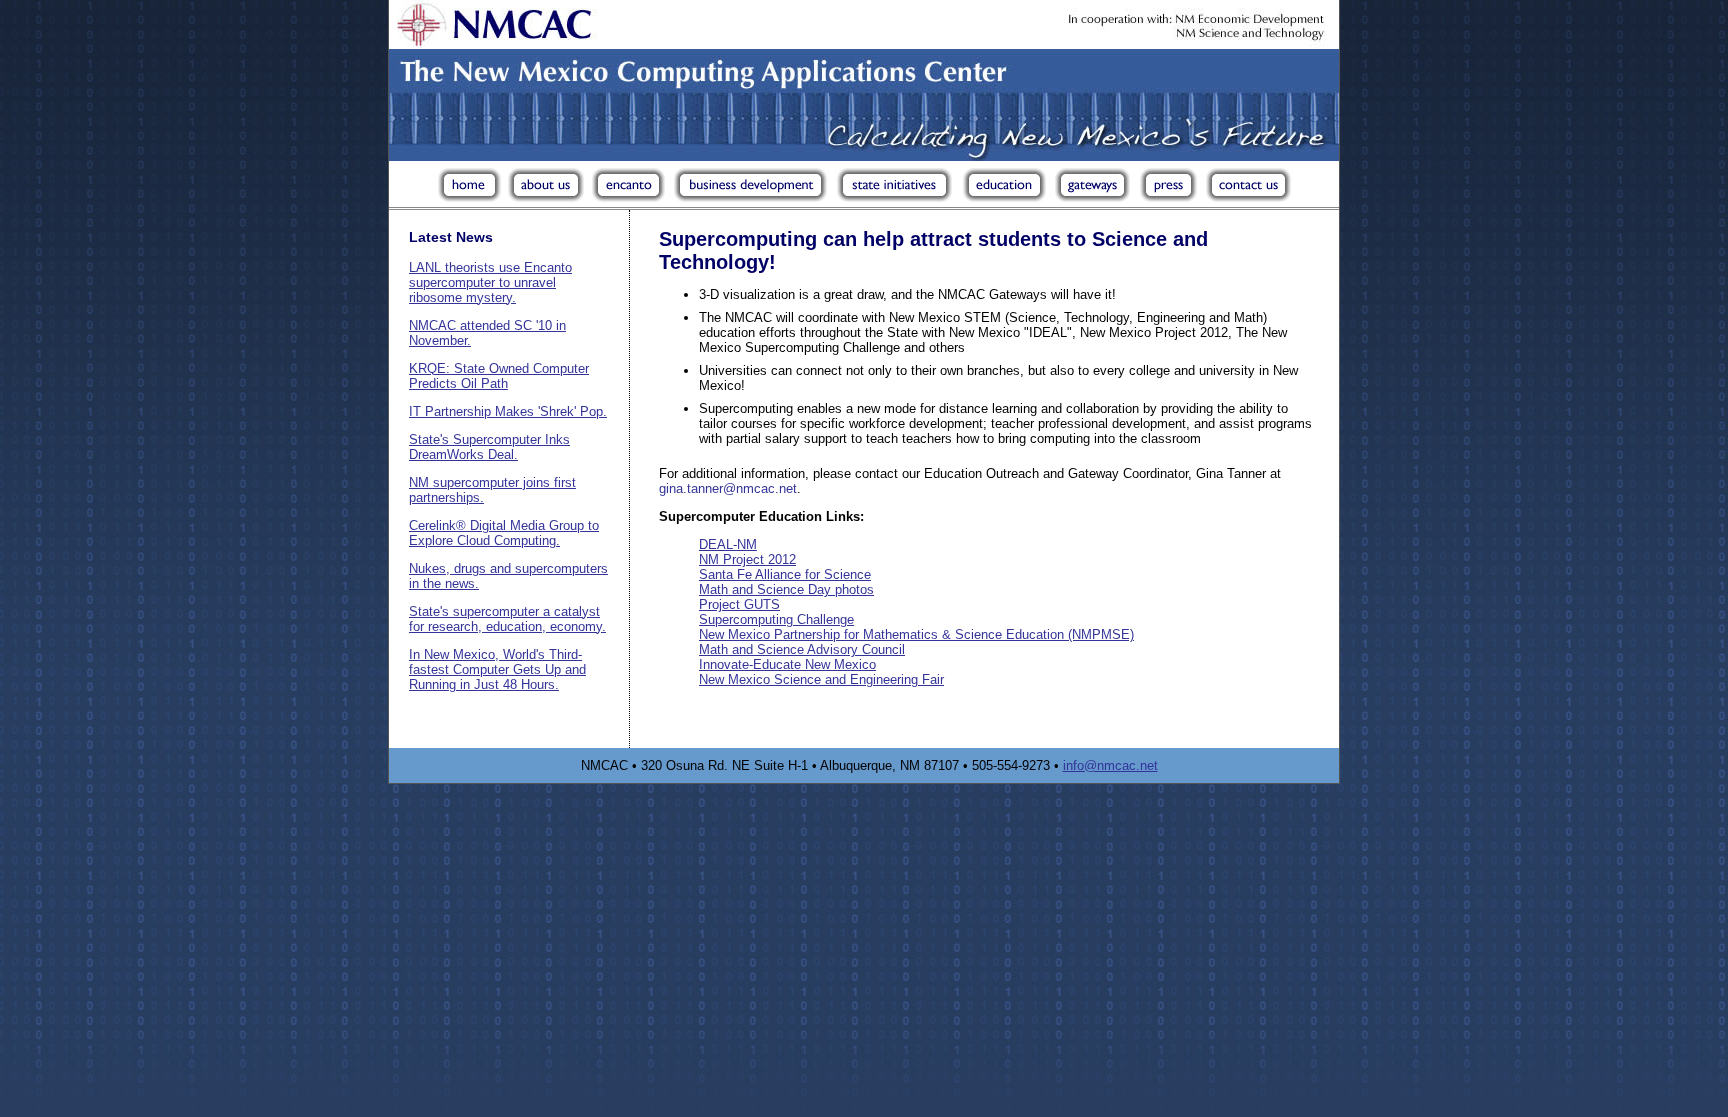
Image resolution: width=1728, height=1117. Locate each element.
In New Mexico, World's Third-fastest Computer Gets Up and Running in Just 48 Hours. (497, 669)
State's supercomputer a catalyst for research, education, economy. (507, 619)
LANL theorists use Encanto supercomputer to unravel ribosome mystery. (490, 282)
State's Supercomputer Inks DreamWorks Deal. (489, 447)
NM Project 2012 (747, 559)
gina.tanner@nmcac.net (728, 488)
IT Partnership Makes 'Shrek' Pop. (508, 411)
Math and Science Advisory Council (802, 649)
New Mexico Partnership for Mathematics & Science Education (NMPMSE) (916, 634)
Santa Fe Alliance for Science (785, 574)
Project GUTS (739, 604)
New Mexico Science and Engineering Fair (821, 679)
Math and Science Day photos (786, 589)
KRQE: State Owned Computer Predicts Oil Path (499, 376)
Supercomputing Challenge (776, 619)
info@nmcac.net (1110, 765)
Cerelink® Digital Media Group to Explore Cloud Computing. (504, 533)
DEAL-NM (728, 544)
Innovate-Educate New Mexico (787, 664)
